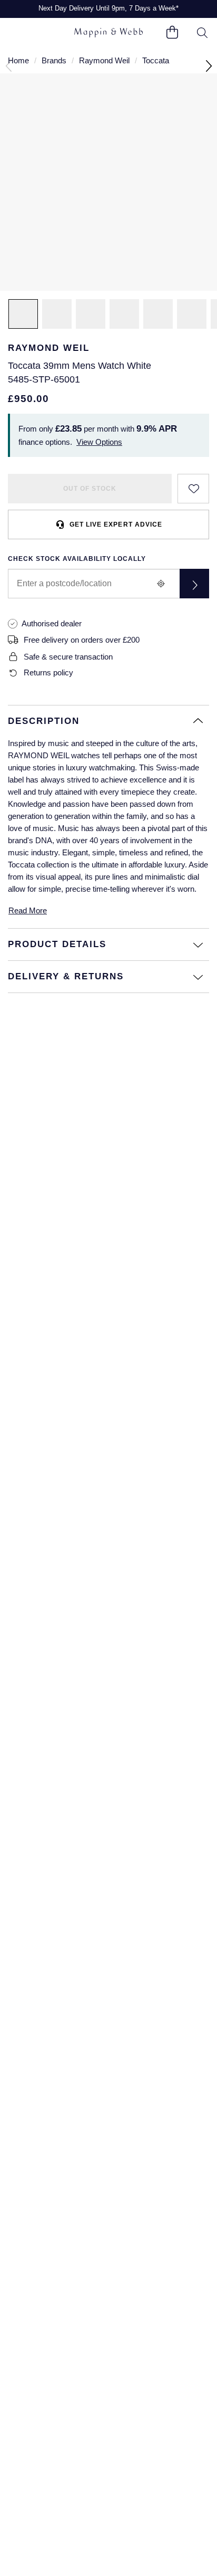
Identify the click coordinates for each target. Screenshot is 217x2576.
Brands (54, 60)
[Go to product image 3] (124, 314)
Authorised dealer (52, 623)
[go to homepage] (108, 33)
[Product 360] (91, 314)
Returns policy (48, 672)
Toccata (156, 60)
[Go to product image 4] (158, 314)
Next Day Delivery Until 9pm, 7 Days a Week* (108, 8)
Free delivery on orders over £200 (82, 640)
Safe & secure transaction (68, 657)
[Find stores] (194, 584)
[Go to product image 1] (23, 314)
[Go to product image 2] (57, 314)
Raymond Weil (104, 60)
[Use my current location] (161, 584)
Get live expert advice (116, 524)
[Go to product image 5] (192, 314)
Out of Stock (90, 489)
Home (18, 60)
